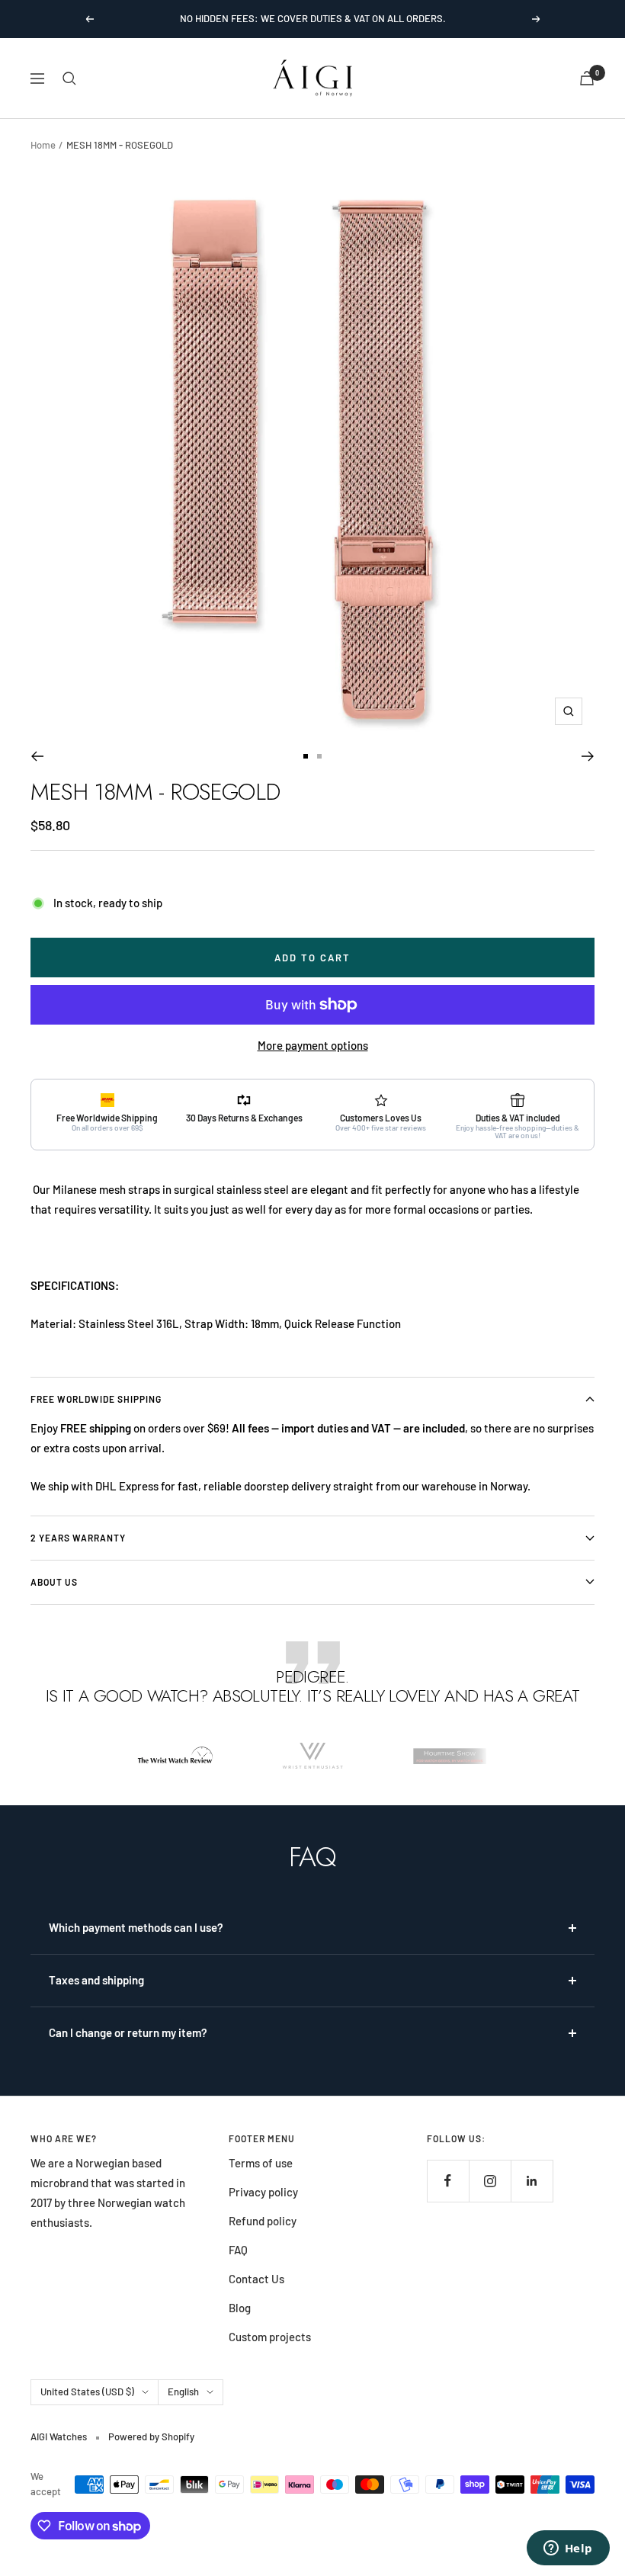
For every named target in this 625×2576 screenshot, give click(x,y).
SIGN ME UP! (313, 1418)
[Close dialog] (415, 1139)
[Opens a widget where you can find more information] (568, 2549)
